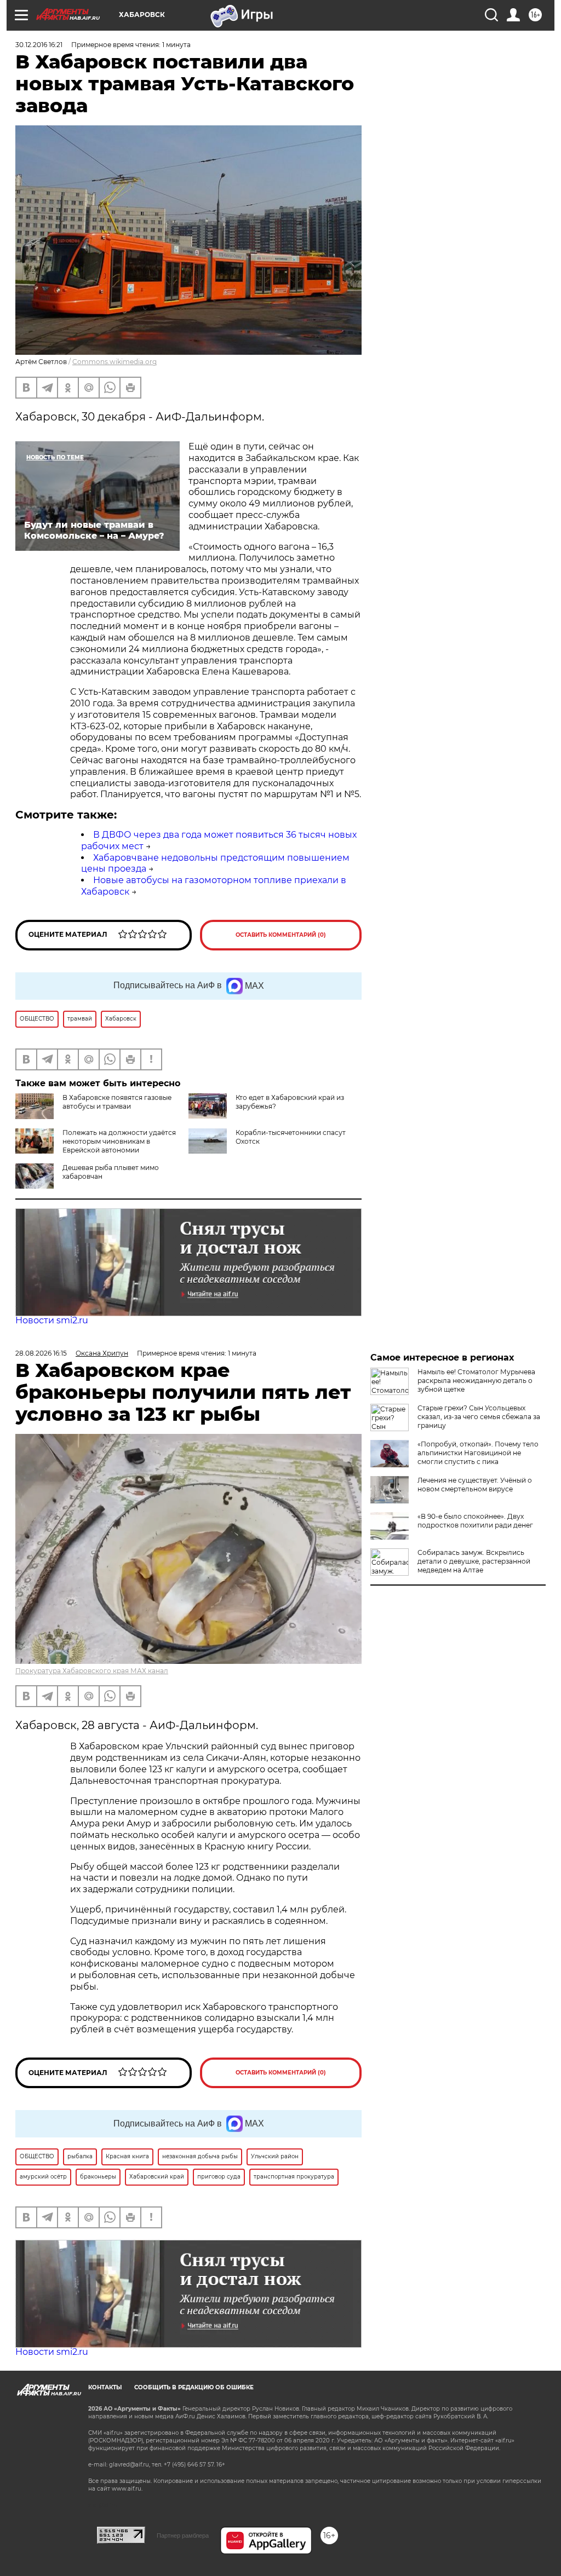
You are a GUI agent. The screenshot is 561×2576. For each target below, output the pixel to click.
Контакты (105, 2387)
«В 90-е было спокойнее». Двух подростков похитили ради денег (475, 1521)
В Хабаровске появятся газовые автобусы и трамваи (117, 1102)
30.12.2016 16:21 (39, 45)
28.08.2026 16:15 (41, 1353)
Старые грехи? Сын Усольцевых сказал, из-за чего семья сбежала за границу (479, 1417)
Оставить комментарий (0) (281, 935)
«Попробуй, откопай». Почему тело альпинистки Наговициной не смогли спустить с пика (478, 1453)
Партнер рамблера (183, 2535)
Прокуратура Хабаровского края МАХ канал (92, 1671)
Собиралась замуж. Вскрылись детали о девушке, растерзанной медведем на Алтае (474, 1561)
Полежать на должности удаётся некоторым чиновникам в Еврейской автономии (119, 1141)
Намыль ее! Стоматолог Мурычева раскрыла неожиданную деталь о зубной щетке (476, 1381)
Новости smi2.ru (52, 1320)
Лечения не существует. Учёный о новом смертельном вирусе (475, 1485)
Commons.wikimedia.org (115, 362)
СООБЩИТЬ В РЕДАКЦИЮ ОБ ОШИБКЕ (194, 2387)
